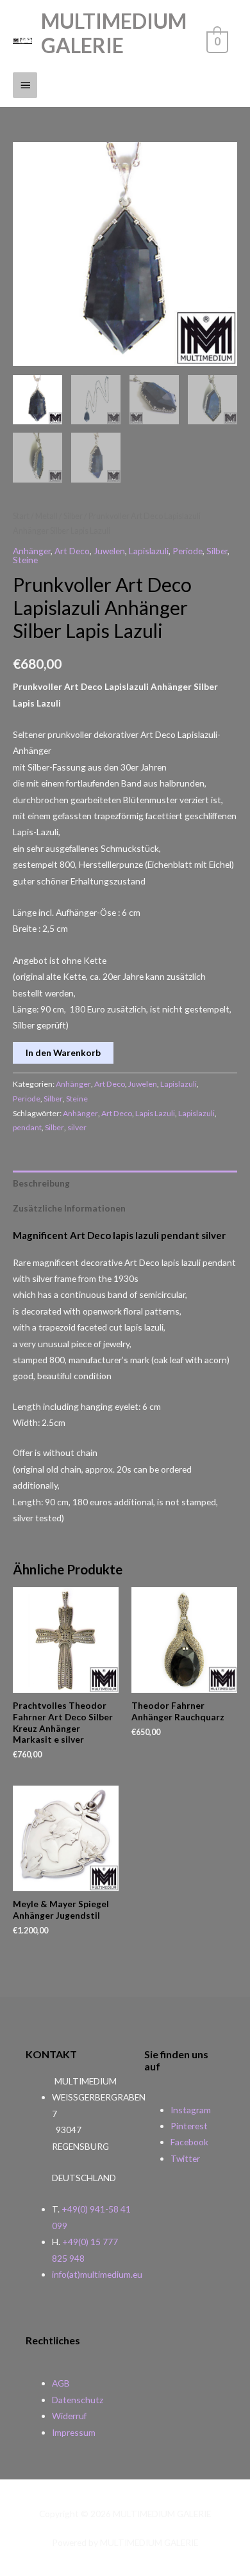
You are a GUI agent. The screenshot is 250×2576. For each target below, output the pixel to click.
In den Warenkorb (63, 1052)
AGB (61, 2383)
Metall (46, 516)
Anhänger (32, 551)
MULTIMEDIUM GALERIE (114, 33)
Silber (73, 516)
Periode (188, 551)
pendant (27, 1127)
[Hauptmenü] (25, 85)
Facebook (189, 2142)
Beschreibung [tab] (41, 1183)
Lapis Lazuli (155, 1113)
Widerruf (69, 2416)
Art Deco (72, 551)
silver (77, 1127)
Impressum (74, 2432)
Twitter (185, 2158)
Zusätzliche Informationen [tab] (69, 1208)
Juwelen (109, 551)
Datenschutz (78, 2400)
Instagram (191, 2110)
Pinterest (189, 2126)
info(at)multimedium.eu (97, 2274)
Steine (25, 560)
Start (21, 516)
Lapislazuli (149, 551)
